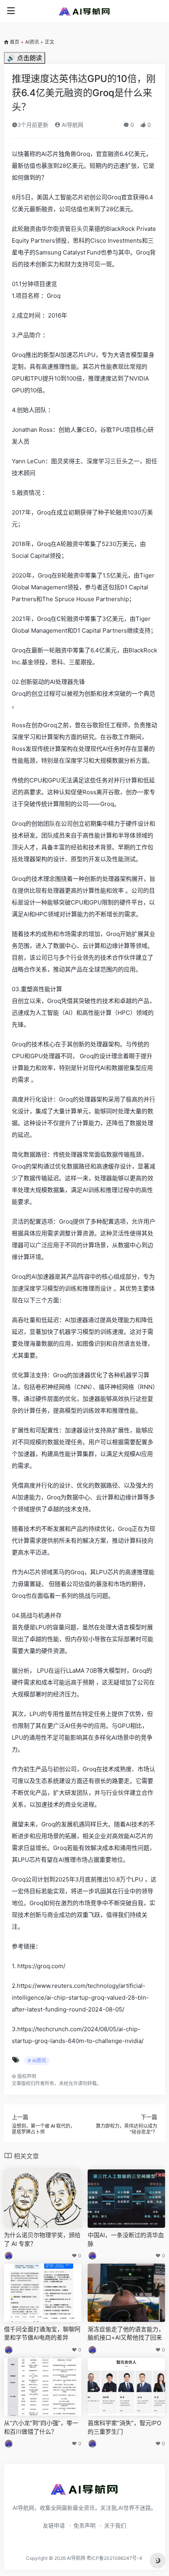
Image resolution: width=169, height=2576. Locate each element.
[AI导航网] (84, 11)
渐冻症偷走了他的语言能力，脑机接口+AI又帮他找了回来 (126, 2333)
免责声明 (84, 2525)
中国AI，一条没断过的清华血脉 (126, 2239)
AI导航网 (72, 125)
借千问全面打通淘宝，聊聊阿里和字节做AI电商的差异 (42, 2333)
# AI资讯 (37, 2061)
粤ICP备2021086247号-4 (114, 2558)
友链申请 (54, 2525)
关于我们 (115, 2525)
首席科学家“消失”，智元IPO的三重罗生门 (124, 2427)
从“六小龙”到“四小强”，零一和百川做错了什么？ (41, 2427)
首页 (15, 42)
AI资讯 (32, 42)
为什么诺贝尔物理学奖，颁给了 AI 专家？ (42, 2239)
